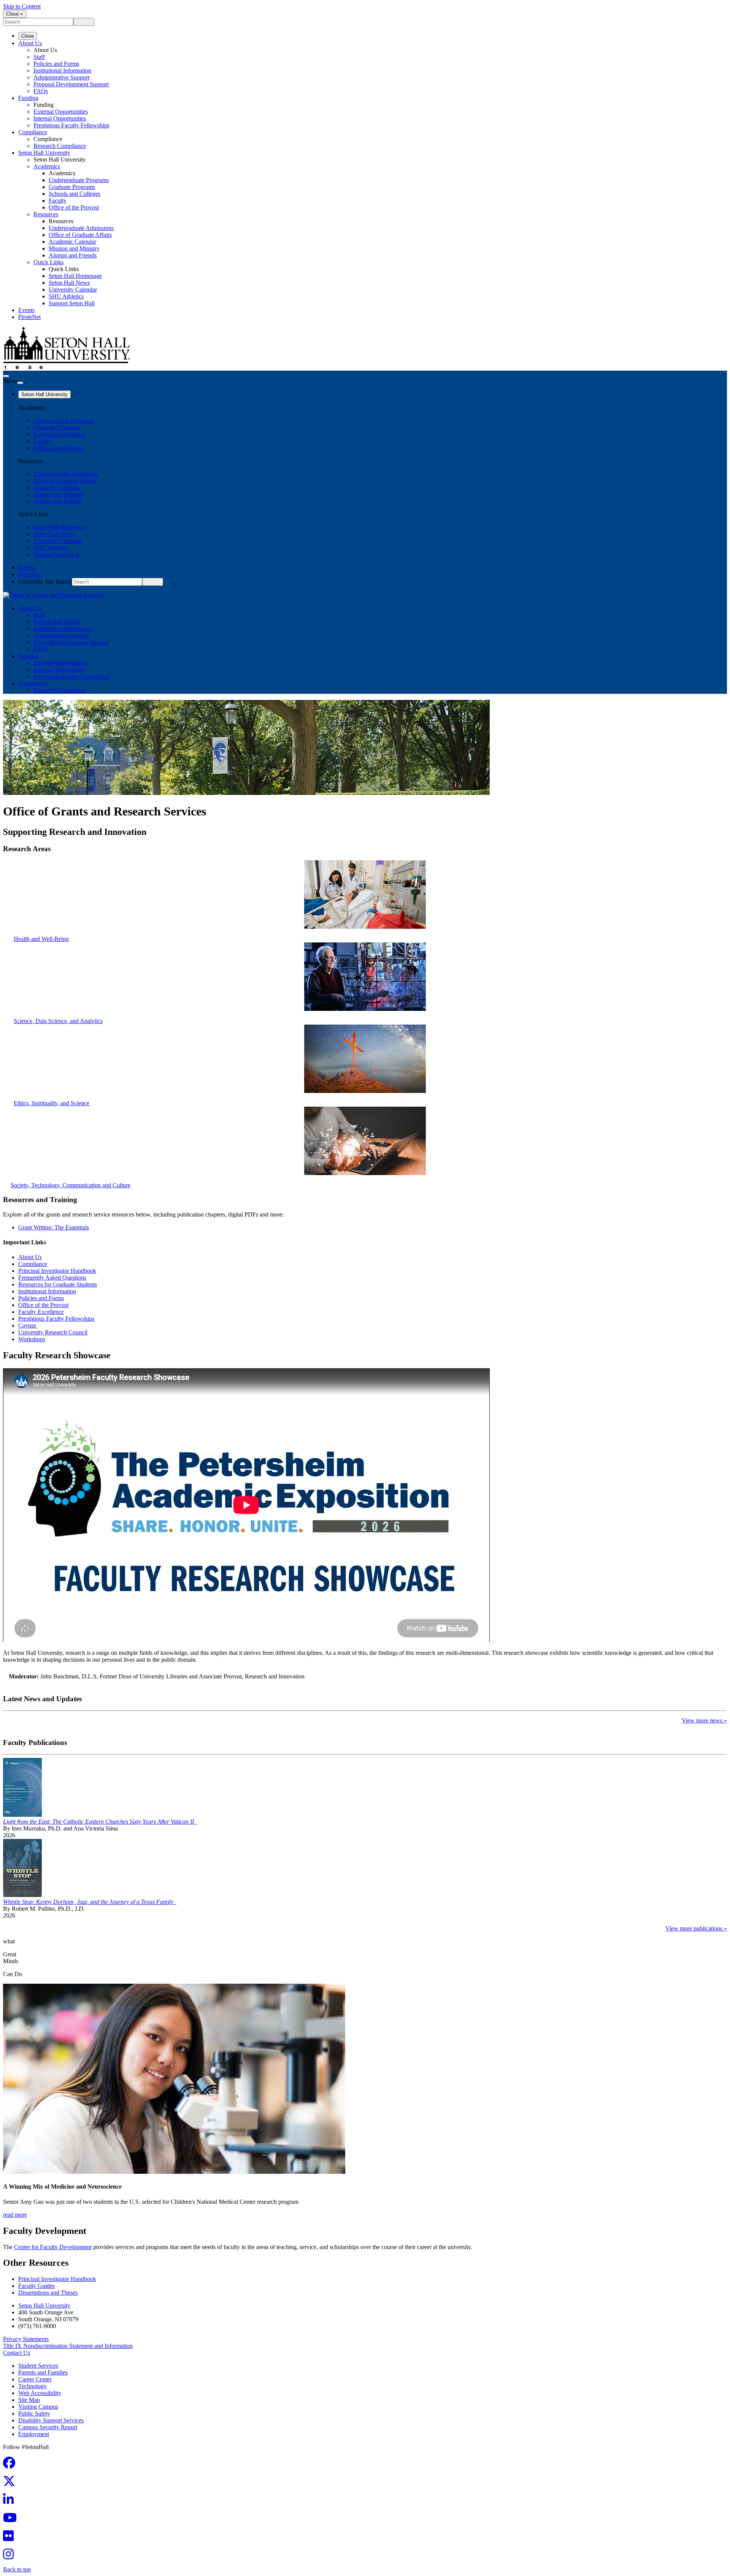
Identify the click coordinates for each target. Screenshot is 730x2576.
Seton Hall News (69, 283)
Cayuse (28, 1325)
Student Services (38, 2366)
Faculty (58, 201)
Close (28, 36)
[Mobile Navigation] (20, 383)
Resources (46, 214)
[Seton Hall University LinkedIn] (11, 2502)
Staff (39, 57)
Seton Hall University (44, 153)
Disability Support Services (51, 2420)
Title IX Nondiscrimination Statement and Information (68, 2346)
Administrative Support (61, 77)
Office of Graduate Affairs (80, 235)
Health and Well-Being (41, 939)
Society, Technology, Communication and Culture (71, 1185)
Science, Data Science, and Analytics (58, 1021)
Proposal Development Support (71, 84)
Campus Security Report (48, 2427)
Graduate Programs (72, 187)
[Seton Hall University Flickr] (11, 2538)
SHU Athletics (66, 296)
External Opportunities (61, 112)
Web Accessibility (40, 2393)
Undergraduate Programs (79, 180)
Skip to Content (22, 6)
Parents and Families (43, 2372)
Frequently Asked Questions (52, 1278)
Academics (47, 166)
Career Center (35, 2379)
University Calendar (73, 289)
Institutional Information (62, 71)
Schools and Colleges (75, 194)
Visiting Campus (38, 2407)
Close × (15, 14)
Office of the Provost (74, 207)
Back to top (17, 2569)
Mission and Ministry (74, 248)
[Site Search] (6, 376)
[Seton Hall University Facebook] (11, 2465)
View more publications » (696, 1928)
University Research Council (53, 1332)
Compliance (33, 132)
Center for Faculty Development (53, 2247)
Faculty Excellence (41, 1312)
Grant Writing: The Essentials (54, 1227)
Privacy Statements (26, 2339)
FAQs (41, 91)
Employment (34, 2434)
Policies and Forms (56, 64)
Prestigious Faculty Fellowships (71, 125)
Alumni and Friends (73, 255)
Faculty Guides (36, 2286)
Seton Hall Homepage (75, 276)
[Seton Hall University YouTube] (12, 2520)
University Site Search (45, 581)
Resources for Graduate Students (58, 1284)
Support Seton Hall (72, 303)
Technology (33, 2386)
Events (26, 310)
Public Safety (34, 2413)
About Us (30, 43)
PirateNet (29, 317)
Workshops (32, 1339)
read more (15, 2215)
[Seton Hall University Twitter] (11, 2483)
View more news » (704, 1720)
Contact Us (17, 2353)
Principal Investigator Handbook (57, 1271)
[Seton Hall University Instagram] (11, 2556)
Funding (28, 98)
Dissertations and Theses (48, 2293)
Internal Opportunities (60, 118)
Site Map (29, 2400)
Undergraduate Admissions (81, 228)
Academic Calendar (72, 242)
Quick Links (48, 262)
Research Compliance (60, 146)
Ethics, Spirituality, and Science (52, 1103)
